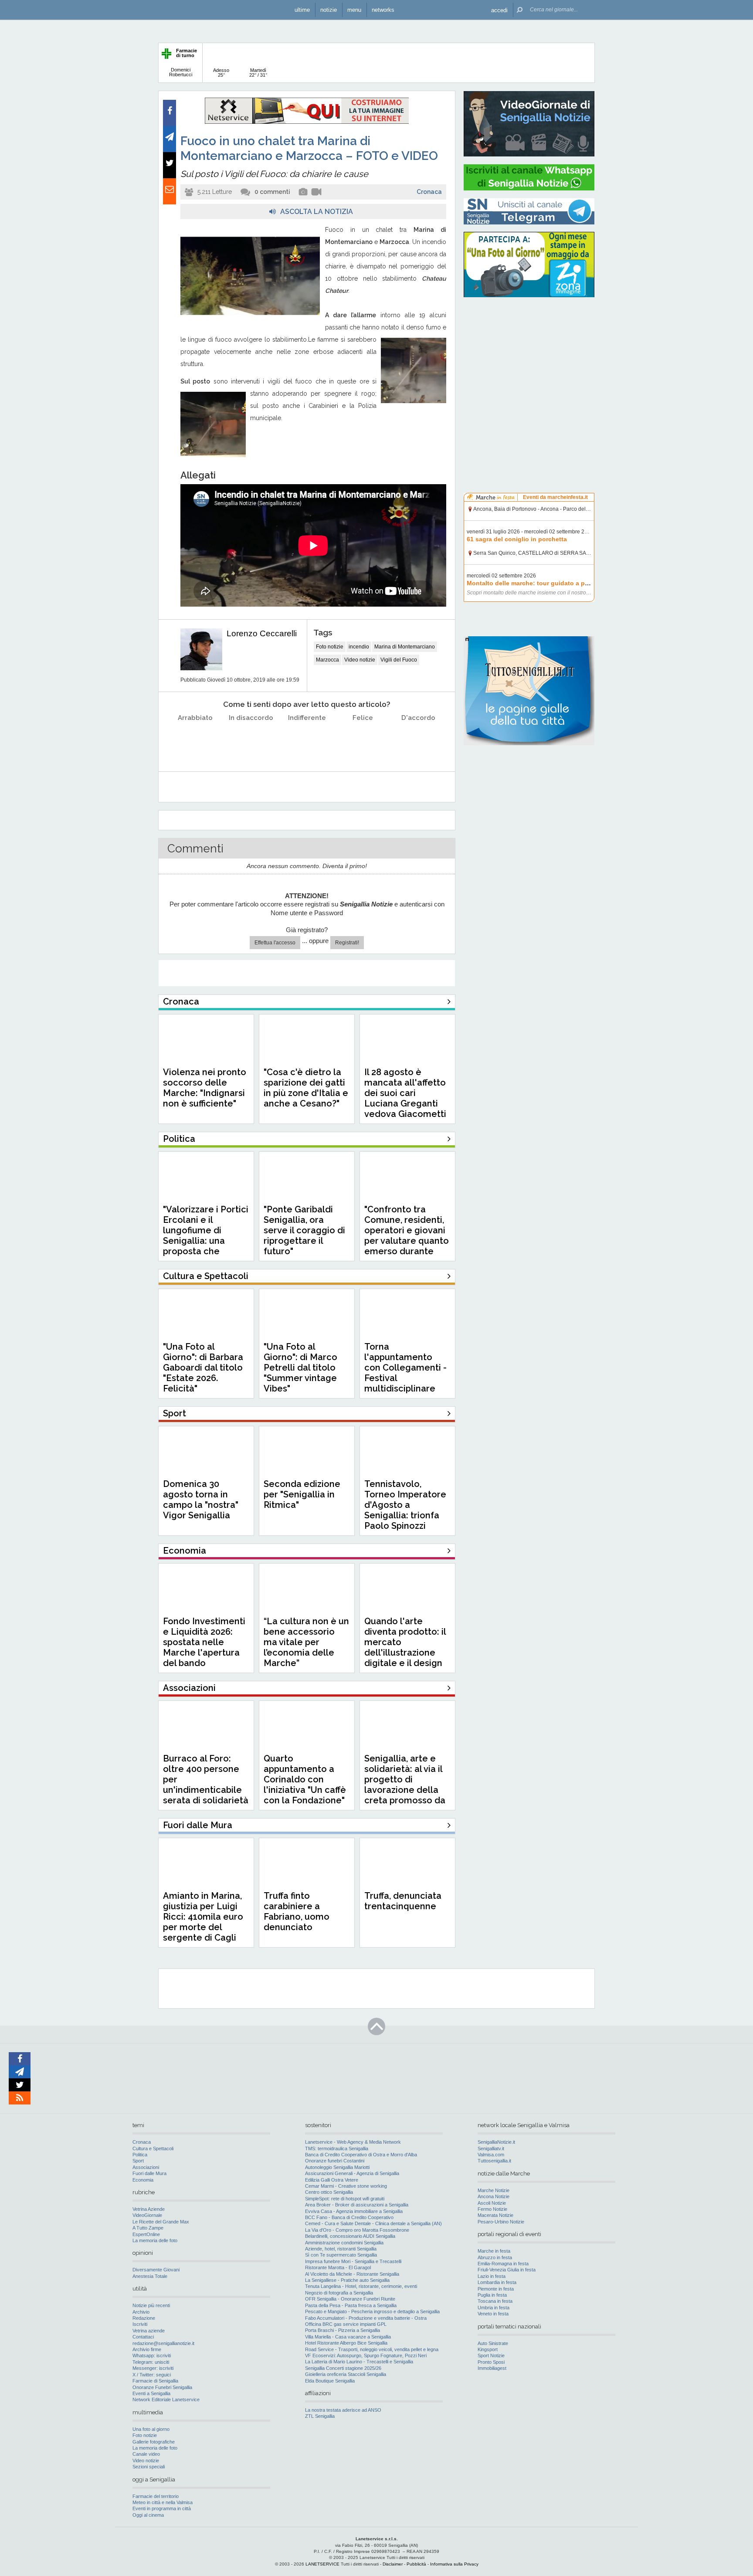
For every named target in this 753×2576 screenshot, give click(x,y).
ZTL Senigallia (320, 2416)
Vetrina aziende (149, 2331)
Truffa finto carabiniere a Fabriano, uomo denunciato (297, 1911)
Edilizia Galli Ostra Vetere (332, 2180)
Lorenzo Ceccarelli (262, 633)
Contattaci (143, 2337)
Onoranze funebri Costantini (335, 2161)
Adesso (221, 73)
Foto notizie (330, 647)
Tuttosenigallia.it (494, 2161)
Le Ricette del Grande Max (161, 2222)
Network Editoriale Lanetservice (166, 2400)
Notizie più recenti (151, 2305)
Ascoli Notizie (492, 2203)
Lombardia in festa (497, 2282)
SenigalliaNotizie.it (496, 2142)
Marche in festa (494, 2251)
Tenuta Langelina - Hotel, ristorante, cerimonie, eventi (361, 2286)
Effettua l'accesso (275, 943)
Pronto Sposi (491, 2362)
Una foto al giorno (151, 2429)
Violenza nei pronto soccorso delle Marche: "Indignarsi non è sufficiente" (205, 1088)
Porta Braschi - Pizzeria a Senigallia (343, 2330)
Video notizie (360, 660)
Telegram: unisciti (151, 2362)
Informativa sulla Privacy (454, 2564)
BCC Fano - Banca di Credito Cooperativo (349, 2217)
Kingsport (488, 2349)
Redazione (144, 2318)
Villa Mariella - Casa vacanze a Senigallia (348, 2337)
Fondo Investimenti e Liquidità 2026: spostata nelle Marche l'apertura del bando (204, 1642)
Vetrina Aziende (149, 2209)
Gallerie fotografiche (154, 2442)
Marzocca (327, 660)
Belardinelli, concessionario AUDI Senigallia (350, 2236)
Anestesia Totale (150, 2276)
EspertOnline (146, 2234)
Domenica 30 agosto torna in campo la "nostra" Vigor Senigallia (201, 1500)
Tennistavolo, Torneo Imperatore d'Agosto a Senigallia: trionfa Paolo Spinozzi (405, 1505)
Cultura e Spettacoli (153, 2148)
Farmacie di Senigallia (155, 2381)
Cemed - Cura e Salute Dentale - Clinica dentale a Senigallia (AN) (373, 2223)
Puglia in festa (492, 2295)
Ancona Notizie (494, 2196)
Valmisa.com (491, 2155)
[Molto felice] (419, 740)
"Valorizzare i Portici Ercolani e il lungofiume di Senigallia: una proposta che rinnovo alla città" (206, 1235)
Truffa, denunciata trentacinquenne (403, 1901)
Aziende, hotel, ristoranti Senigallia (341, 2249)
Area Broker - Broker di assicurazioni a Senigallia (357, 2205)
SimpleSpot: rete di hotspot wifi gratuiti (345, 2199)
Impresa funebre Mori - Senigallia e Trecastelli (353, 2261)
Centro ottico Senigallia (329, 2192)
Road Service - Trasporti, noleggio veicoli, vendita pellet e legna (372, 2349)
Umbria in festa (494, 2308)
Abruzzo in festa (495, 2257)
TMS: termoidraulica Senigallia (337, 2148)
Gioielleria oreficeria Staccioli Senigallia (346, 2374)
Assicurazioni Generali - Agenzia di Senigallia (352, 2173)
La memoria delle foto (155, 2240)
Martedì (258, 73)
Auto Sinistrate (493, 2343)
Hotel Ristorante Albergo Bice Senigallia (346, 2343)
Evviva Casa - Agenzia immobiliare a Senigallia (354, 2211)
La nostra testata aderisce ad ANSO (343, 2410)
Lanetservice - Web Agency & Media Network (353, 2142)
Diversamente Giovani (156, 2270)
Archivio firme (147, 2349)
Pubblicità (416, 2564)
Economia (143, 2180)
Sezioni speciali (149, 2467)
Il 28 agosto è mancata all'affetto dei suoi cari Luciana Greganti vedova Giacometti (405, 1093)
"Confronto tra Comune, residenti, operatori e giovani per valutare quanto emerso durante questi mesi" (407, 1235)
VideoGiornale (147, 2215)
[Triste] (251, 740)
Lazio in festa (492, 2276)
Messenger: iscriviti (153, 2368)
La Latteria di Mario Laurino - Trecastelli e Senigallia (359, 2362)
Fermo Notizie (492, 2209)
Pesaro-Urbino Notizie (501, 2222)
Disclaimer (393, 2564)
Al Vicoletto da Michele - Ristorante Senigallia (352, 2274)
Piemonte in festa (496, 2289)
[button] (499, 10)
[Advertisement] (529, 360)
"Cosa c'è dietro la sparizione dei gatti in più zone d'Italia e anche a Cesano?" (306, 1088)
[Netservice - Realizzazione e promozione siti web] (307, 122)
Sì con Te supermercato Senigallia (341, 2255)
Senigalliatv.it (491, 2148)
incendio (359, 647)
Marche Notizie (494, 2190)
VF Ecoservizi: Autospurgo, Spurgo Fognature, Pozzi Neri (366, 2355)
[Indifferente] (307, 740)
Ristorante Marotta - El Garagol (338, 2267)
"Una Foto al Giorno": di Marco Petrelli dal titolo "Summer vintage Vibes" (300, 1368)
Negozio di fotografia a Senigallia (339, 2293)
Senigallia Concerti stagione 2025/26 (343, 2368)
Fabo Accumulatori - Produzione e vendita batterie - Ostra (366, 2318)
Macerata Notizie (495, 2215)
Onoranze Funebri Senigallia (162, 2387)
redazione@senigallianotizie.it (163, 2343)
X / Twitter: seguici (152, 2375)
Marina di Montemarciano (405, 647)
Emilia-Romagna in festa (503, 2264)
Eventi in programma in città (162, 2508)
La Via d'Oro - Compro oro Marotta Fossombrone (357, 2230)
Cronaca (429, 192)
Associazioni (146, 2167)
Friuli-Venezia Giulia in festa (507, 2270)
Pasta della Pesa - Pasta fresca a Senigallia (351, 2305)
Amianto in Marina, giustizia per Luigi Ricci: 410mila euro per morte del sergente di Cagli (203, 1917)
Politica (140, 2155)
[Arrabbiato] (195, 740)
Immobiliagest (492, 2368)
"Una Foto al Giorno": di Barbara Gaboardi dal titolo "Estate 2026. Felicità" (203, 1368)
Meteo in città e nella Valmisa (163, 2502)
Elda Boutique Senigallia (330, 2381)
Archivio (141, 2312)
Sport (138, 2161)
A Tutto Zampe (148, 2228)
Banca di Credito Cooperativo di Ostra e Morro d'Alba (361, 2155)
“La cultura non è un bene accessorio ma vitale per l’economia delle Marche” (306, 1642)
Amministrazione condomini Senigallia (344, 2243)
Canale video (146, 2454)
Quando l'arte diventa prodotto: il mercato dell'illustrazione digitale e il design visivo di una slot (405, 1647)
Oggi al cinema (148, 2515)
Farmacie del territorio (156, 2496)
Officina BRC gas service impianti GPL (346, 2324)
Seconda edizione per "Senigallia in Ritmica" (302, 1494)
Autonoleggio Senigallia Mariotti (337, 2167)
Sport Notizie (491, 2355)
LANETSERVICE (322, 2564)
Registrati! (347, 943)
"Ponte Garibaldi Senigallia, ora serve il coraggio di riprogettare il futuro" (304, 1230)
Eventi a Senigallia (151, 2393)
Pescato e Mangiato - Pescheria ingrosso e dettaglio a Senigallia (372, 2311)
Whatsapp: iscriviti (152, 2355)
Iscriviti (140, 2324)
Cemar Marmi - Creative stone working (346, 2186)
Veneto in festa (493, 2314)
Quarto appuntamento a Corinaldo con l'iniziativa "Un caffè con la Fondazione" (305, 1779)
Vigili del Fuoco (399, 660)
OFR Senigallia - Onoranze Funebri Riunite (350, 2299)
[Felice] (363, 740)
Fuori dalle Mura (149, 2173)
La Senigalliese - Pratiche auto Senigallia (347, 2280)
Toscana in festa (495, 2301)
